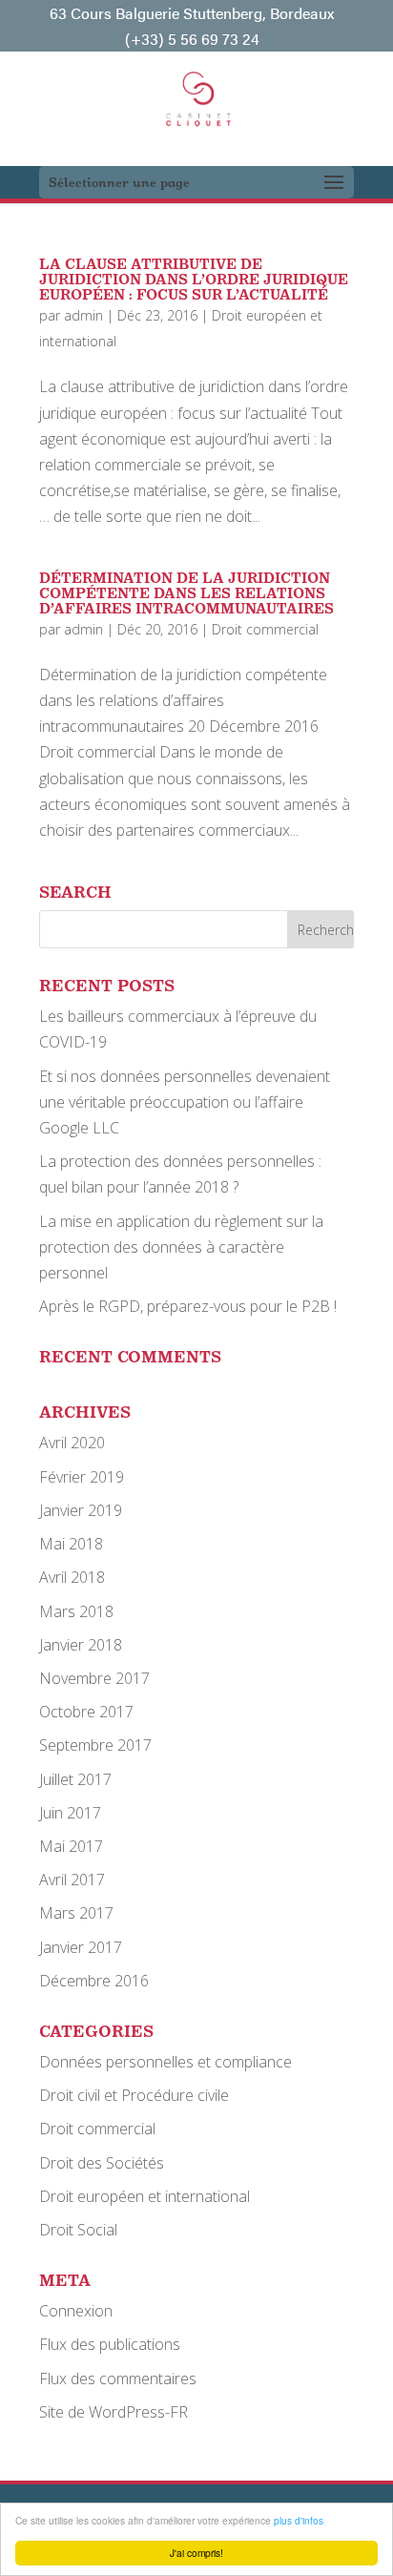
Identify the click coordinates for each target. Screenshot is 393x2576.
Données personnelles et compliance (165, 2062)
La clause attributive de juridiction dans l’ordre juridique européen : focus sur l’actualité (194, 279)
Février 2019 (82, 1477)
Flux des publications (110, 2344)
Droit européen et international (145, 2196)
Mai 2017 (71, 1846)
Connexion (76, 2311)
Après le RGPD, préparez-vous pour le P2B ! (188, 1306)
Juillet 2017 (75, 1779)
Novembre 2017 (94, 1678)
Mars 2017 (76, 1913)
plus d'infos (299, 2520)
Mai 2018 (71, 1544)
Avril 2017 (72, 1880)
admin (83, 315)
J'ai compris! (196, 2553)
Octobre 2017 (86, 1712)
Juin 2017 (70, 1813)
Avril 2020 (72, 1443)
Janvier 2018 (81, 1645)
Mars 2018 (76, 1611)
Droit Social (78, 2230)
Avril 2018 (72, 1577)
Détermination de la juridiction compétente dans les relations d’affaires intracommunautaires (186, 593)
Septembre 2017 (95, 1745)
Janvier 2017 (81, 1947)
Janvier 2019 (81, 1510)
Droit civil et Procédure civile (134, 2095)
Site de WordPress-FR (114, 2412)
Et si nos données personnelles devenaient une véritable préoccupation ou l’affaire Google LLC (185, 1102)
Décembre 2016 (94, 1981)
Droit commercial (265, 629)
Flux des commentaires (118, 2379)
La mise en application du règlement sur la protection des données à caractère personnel (181, 1247)
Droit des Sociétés (102, 2163)
